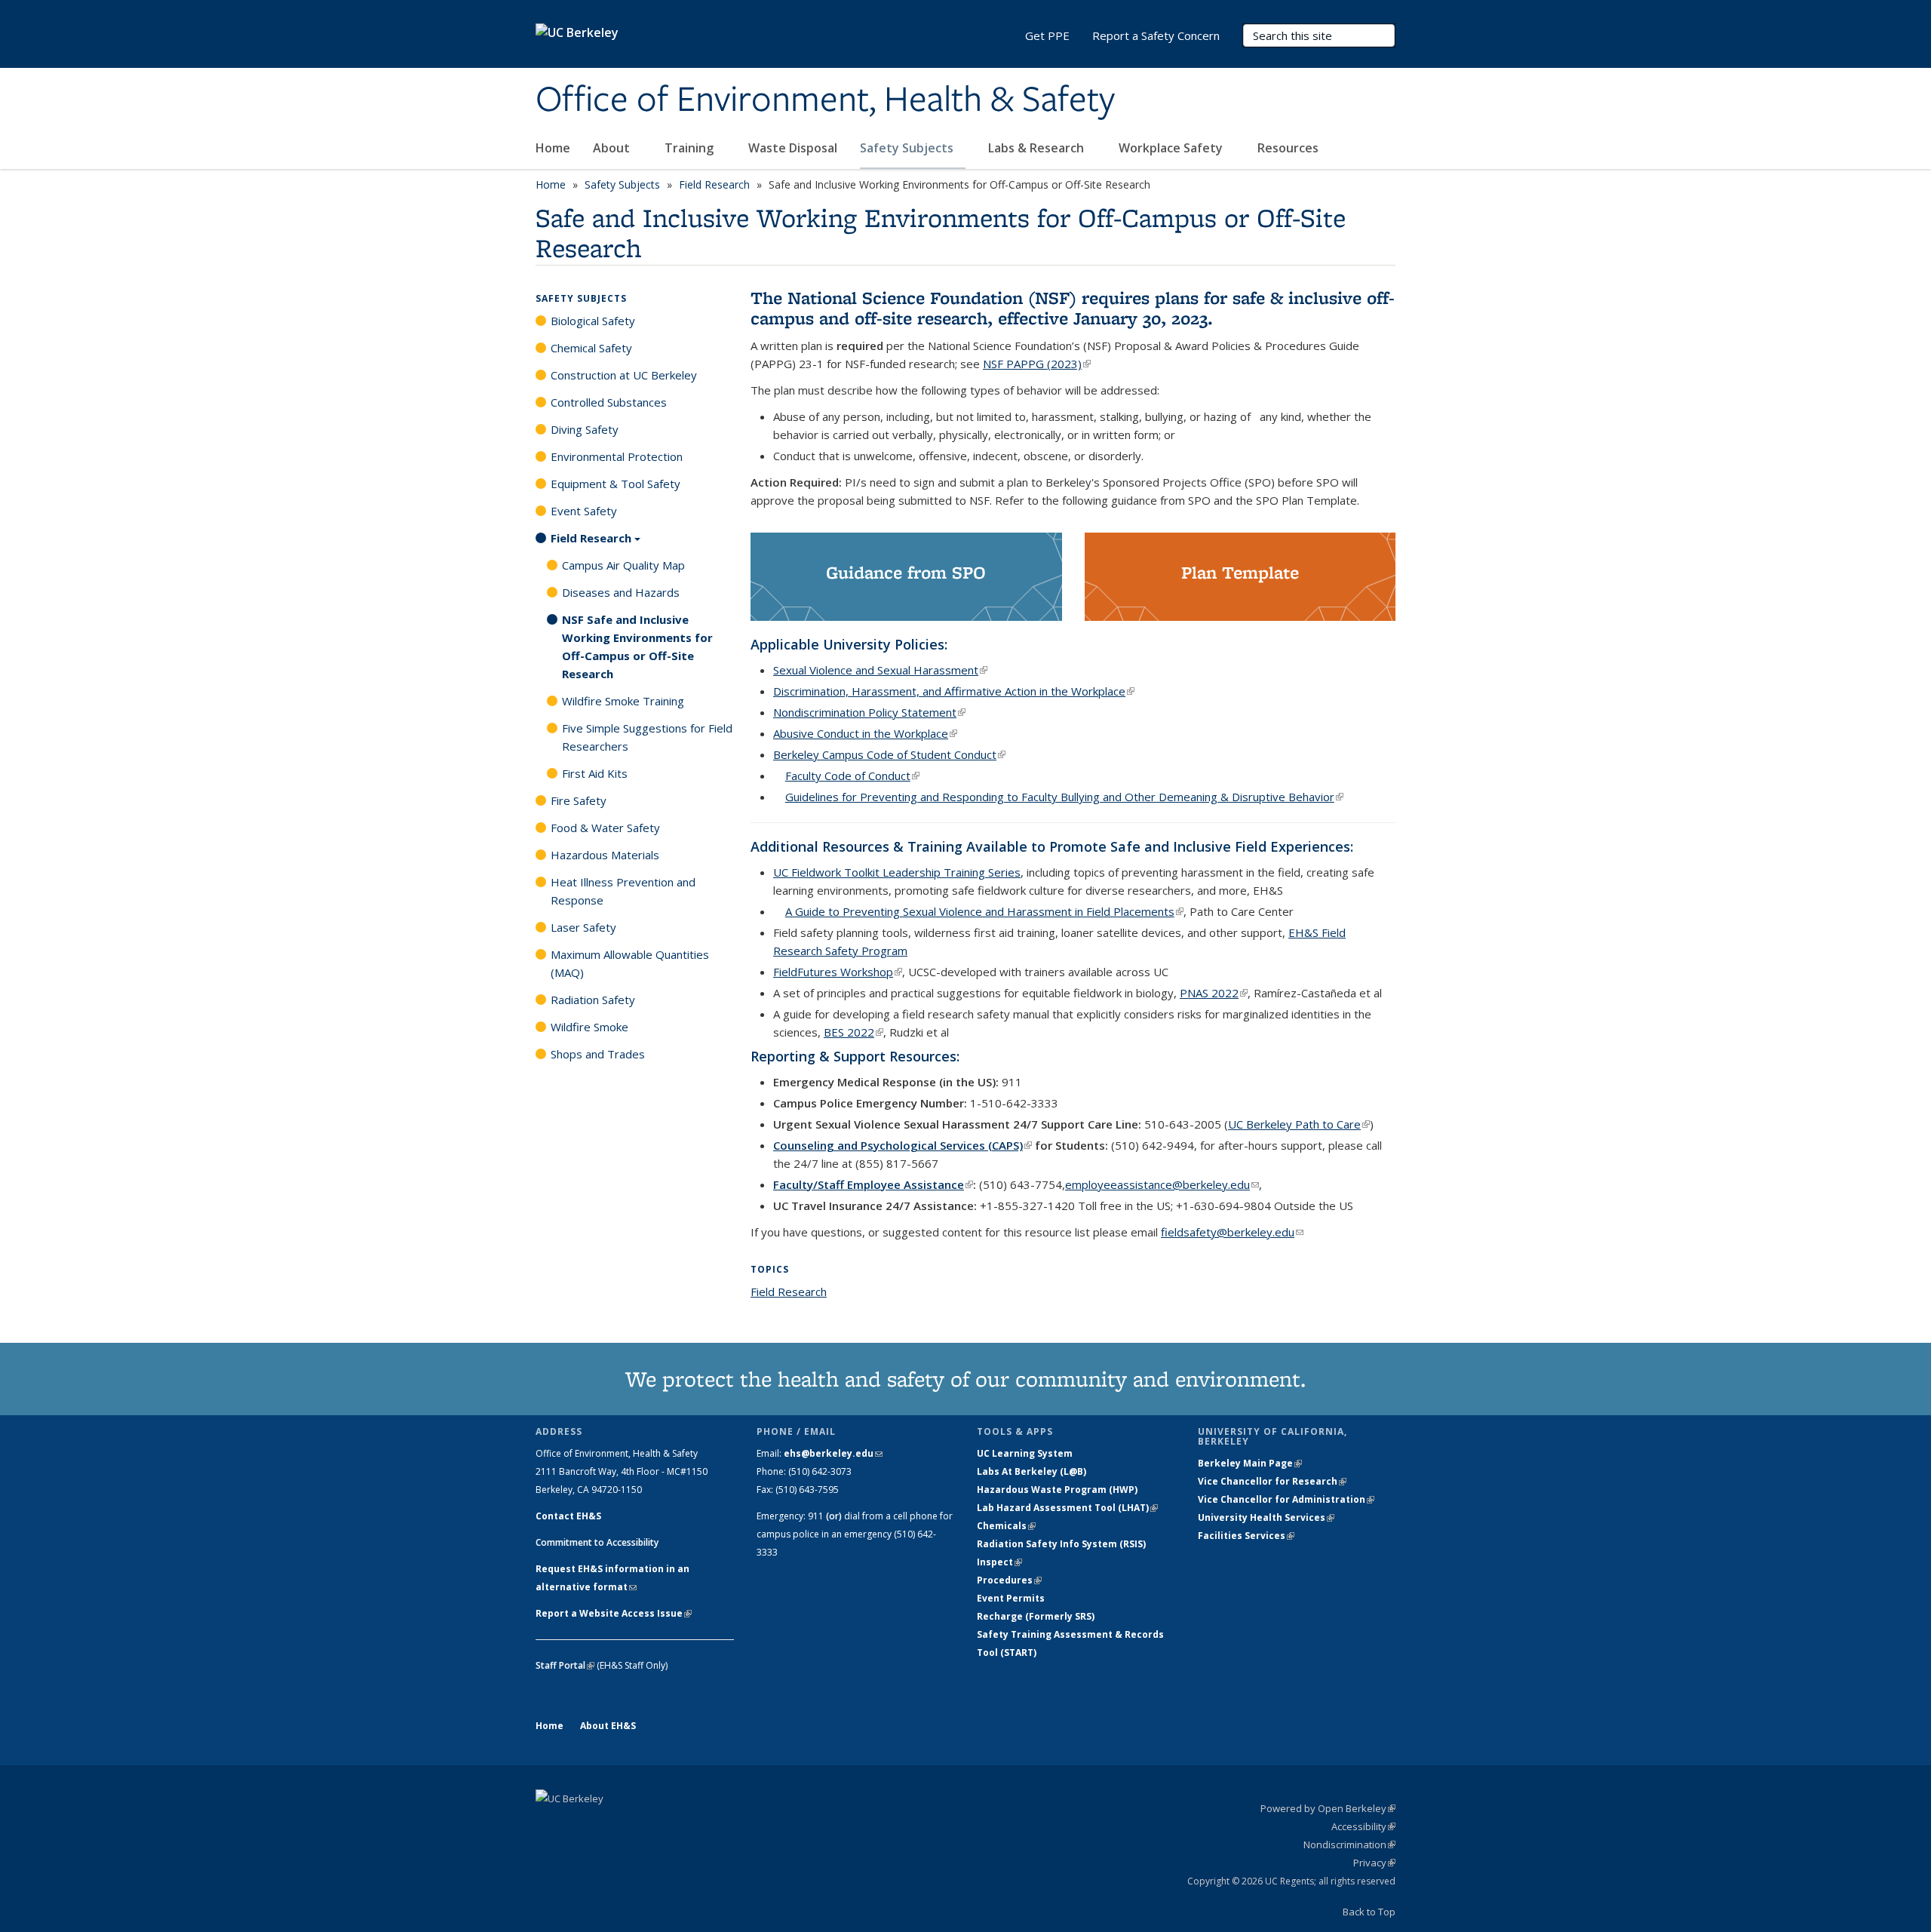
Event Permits (1011, 1598)
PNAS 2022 (1214, 993)
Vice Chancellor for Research (1272, 1481)
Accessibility (1363, 1826)
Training (691, 148)
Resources (1289, 148)
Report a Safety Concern (1156, 35)
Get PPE (1047, 35)
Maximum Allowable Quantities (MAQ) (630, 963)
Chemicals (1006, 1526)
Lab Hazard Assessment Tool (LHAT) (1067, 1508)
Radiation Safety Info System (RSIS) (1061, 1544)
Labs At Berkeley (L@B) (1032, 1471)
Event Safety (584, 511)
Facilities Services (1246, 1536)
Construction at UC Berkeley (624, 375)
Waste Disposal (793, 148)
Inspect (999, 1562)
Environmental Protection (617, 456)
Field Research (714, 184)
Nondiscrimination (1349, 1844)
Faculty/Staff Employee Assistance (873, 1184)
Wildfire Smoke (589, 1027)
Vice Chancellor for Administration (1286, 1499)
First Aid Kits (595, 773)
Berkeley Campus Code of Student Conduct (889, 754)
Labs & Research (1038, 148)
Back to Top (1369, 1912)
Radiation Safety (593, 1000)
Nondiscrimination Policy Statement (869, 712)
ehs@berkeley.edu (833, 1453)
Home (553, 148)
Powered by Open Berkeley (1328, 1808)
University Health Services (1266, 1517)
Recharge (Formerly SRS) (1036, 1616)
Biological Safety (593, 321)
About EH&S (608, 1726)
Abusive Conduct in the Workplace (865, 733)
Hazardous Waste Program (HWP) (1057, 1490)
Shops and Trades (598, 1054)
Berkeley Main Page (1250, 1463)
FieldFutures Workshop (838, 972)
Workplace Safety (1172, 148)
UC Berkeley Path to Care (1299, 1124)
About (613, 148)
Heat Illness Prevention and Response (623, 891)
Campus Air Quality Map (623, 565)
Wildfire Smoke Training (623, 701)
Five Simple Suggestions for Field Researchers (647, 737)
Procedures (1009, 1580)
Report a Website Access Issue (614, 1613)
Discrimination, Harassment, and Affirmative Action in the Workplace (954, 691)
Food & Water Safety (605, 828)
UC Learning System (1025, 1453)
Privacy (1374, 1863)
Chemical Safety (591, 348)
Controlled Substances (609, 402)
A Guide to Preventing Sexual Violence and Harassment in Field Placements (984, 911)
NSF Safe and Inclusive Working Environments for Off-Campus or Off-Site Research (637, 647)
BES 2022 (853, 1032)
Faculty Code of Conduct (852, 776)
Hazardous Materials (605, 855)
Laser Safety (583, 927)
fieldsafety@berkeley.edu (1232, 1232)
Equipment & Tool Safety (616, 484)
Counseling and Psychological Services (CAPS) (903, 1145)
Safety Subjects (908, 148)
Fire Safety (579, 800)
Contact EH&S (568, 1516)
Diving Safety (585, 429)
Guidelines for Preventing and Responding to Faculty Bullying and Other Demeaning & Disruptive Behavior (1064, 797)
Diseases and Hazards (621, 592)
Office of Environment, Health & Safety (825, 100)
